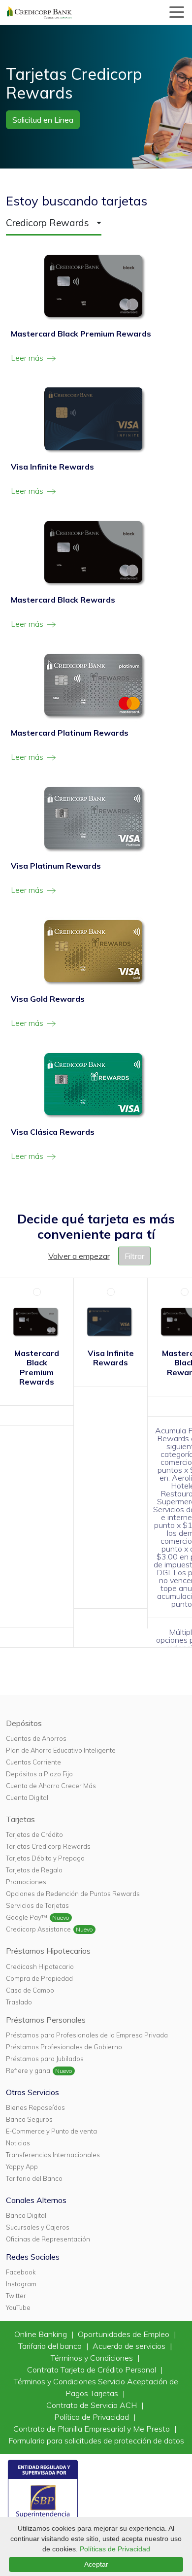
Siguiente (175, 1320)
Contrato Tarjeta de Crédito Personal (93, 2370)
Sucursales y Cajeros (38, 2227)
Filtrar (134, 1256)
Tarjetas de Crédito (34, 1834)
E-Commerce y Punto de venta (51, 2131)
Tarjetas (20, 1819)
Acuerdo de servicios (130, 2346)
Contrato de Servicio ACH (93, 2405)
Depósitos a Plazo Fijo (39, 1774)
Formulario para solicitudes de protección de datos (96, 2440)
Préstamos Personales (46, 2020)
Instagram (21, 2284)
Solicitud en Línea (43, 120)
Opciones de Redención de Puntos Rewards (73, 1894)
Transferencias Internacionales (53, 2155)
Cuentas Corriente (33, 1762)
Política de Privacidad (93, 2417)
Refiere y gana (28, 2070)
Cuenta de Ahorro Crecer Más (51, 1786)
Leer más (28, 358)
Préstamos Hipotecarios (48, 1951)
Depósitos (24, 1723)
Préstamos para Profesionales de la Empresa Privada (87, 2035)
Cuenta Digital (27, 1797)
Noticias (18, 2143)
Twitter (16, 2296)
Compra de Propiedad (39, 1978)
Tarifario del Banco (34, 2178)
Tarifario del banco (51, 2346)
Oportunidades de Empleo (125, 2334)
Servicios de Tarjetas (37, 1905)
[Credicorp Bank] (39, 12)
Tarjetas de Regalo (34, 1870)
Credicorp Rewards (48, 223)
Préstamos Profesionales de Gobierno (64, 2047)
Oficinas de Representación (48, 2239)
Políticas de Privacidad (115, 2549)
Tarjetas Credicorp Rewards (48, 1846)
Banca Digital (26, 2215)
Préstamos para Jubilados (45, 2059)
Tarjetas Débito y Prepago (45, 1858)
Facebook (21, 2272)
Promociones (26, 1882)
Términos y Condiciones (93, 2358)
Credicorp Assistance (38, 1929)
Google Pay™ (27, 1917)
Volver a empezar (79, 1256)
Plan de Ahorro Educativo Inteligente (61, 1750)
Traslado (19, 2002)
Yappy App (22, 2167)
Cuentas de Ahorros (36, 1738)
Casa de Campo (30, 1990)
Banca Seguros (29, 2119)
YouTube (18, 2307)
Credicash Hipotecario (40, 1966)
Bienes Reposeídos (35, 2107)
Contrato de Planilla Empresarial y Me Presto (93, 2429)
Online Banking (42, 2334)
